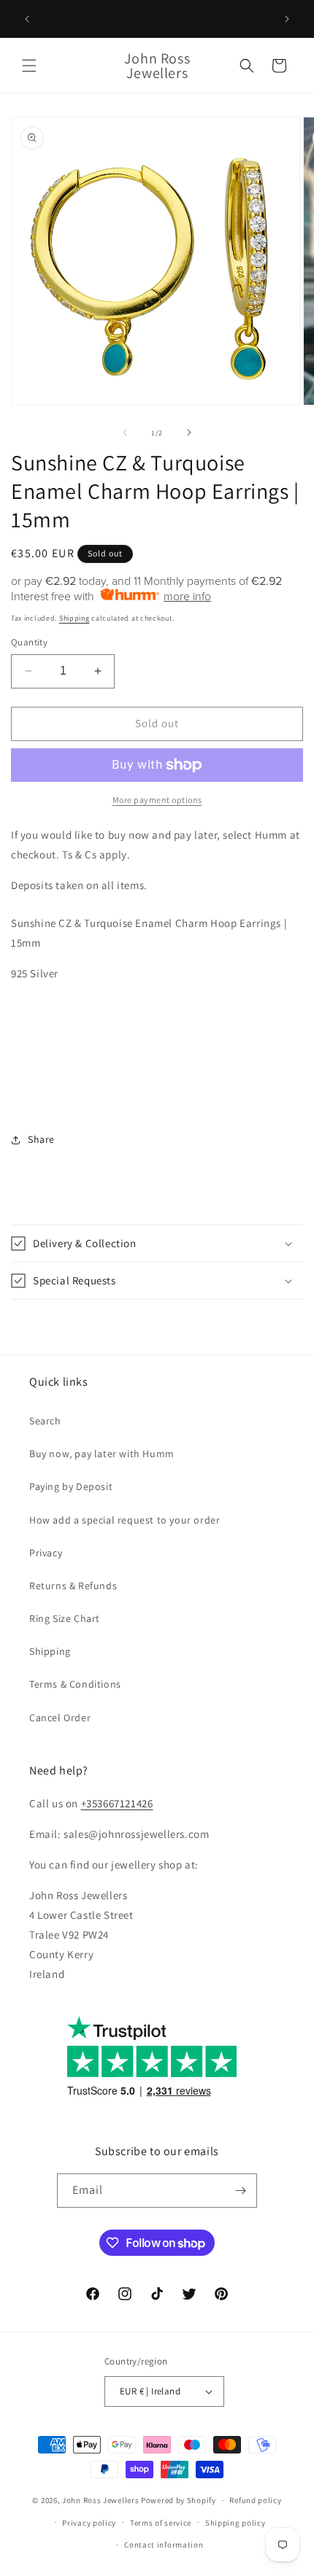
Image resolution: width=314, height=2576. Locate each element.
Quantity (29, 642)
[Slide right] (189, 432)
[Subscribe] (240, 2191)
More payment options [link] (157, 800)
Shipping (74, 618)
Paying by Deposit (71, 1486)
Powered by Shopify (179, 2500)
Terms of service (161, 2523)
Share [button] (41, 1139)
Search (45, 1421)
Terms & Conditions (75, 1684)
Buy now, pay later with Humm (102, 1454)
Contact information (164, 2545)
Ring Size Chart (65, 1618)
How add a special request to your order (125, 1520)
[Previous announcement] (27, 19)
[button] (29, 66)
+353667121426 (117, 1803)
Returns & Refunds (73, 1586)
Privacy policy (89, 2523)
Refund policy (255, 2500)
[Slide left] (125, 432)
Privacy (46, 1553)
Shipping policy (235, 2523)
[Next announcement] (287, 19)
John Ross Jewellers (100, 2500)
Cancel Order (60, 1718)
